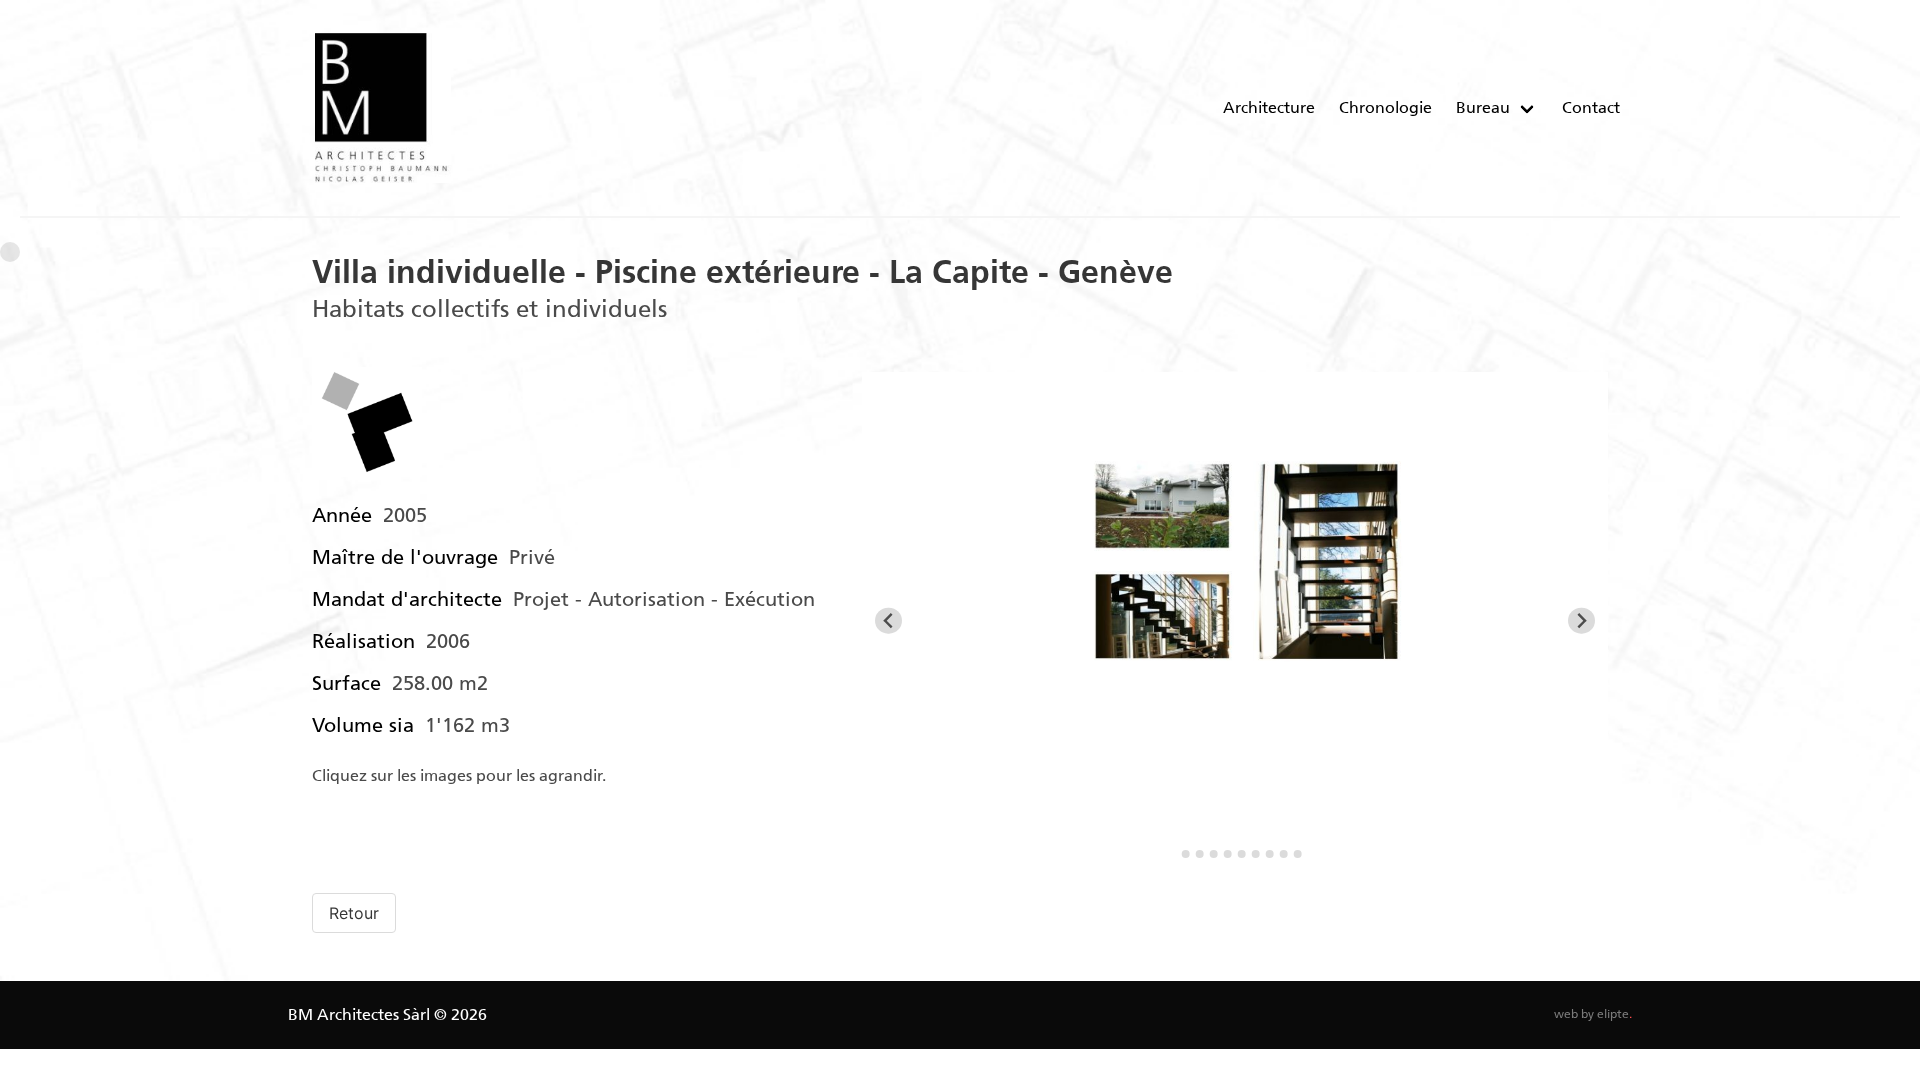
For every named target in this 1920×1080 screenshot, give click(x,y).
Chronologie (1385, 107)
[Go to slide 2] (1186, 854)
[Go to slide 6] (1242, 854)
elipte (1614, 1014)
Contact (1591, 107)
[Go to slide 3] (1200, 854)
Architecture (1269, 107)
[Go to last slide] (888, 620)
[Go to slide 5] (1228, 854)
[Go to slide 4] (1214, 854)
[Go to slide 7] (1256, 854)
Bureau (1483, 107)
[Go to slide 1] (1171, 854)
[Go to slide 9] (1284, 854)
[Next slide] (1581, 620)
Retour (354, 913)
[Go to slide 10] (1298, 854)
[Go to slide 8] (1270, 854)
